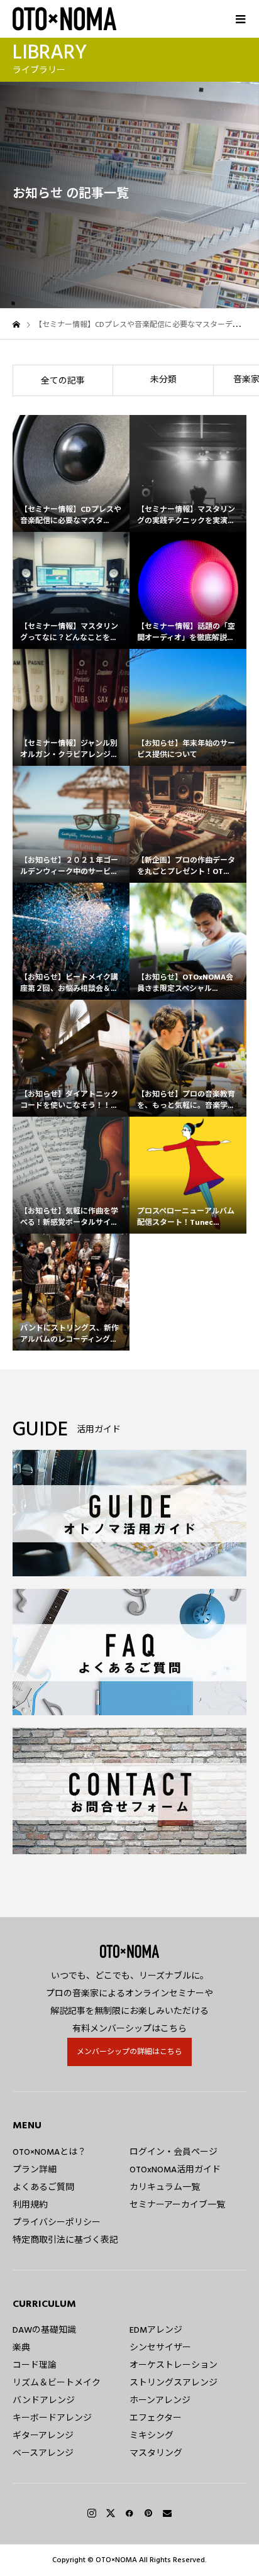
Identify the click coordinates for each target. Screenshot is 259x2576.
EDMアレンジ (156, 2330)
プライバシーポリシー (57, 2223)
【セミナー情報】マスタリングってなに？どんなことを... (69, 632)
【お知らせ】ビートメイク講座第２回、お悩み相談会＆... (69, 983)
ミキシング (152, 2436)
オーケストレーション (174, 2365)
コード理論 (35, 2365)
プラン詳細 (35, 2170)
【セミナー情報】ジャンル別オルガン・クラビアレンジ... (69, 749)
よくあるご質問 (43, 2187)
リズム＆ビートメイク (57, 2383)
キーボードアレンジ (52, 2418)
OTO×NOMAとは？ (49, 2152)
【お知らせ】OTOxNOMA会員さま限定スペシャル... (185, 983)
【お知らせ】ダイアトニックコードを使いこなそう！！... (69, 1100)
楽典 (21, 2348)
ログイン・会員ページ (174, 2152)
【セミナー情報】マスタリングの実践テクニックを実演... (186, 515)
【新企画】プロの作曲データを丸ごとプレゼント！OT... (186, 866)
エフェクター (156, 2418)
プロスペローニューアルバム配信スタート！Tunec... (186, 1217)
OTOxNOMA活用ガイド (175, 2170)
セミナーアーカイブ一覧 (177, 2205)
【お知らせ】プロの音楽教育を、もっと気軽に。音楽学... (186, 1100)
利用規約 (30, 2205)
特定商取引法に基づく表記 (65, 2240)
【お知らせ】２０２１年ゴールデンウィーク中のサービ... (69, 866)
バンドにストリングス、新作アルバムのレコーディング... (69, 1334)
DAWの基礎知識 (44, 2330)
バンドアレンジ (44, 2401)
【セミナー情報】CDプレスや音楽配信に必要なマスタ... (71, 515)
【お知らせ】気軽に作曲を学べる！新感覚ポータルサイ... (69, 1217)
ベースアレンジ (43, 2453)
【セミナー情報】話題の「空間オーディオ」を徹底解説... (186, 632)
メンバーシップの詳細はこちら (129, 2052)
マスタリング (156, 2453)
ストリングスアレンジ (174, 2383)
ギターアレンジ (43, 2436)
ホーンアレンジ (160, 2401)
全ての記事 (63, 381)
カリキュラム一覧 (165, 2187)
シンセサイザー (160, 2348)
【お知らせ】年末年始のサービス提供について (186, 749)
